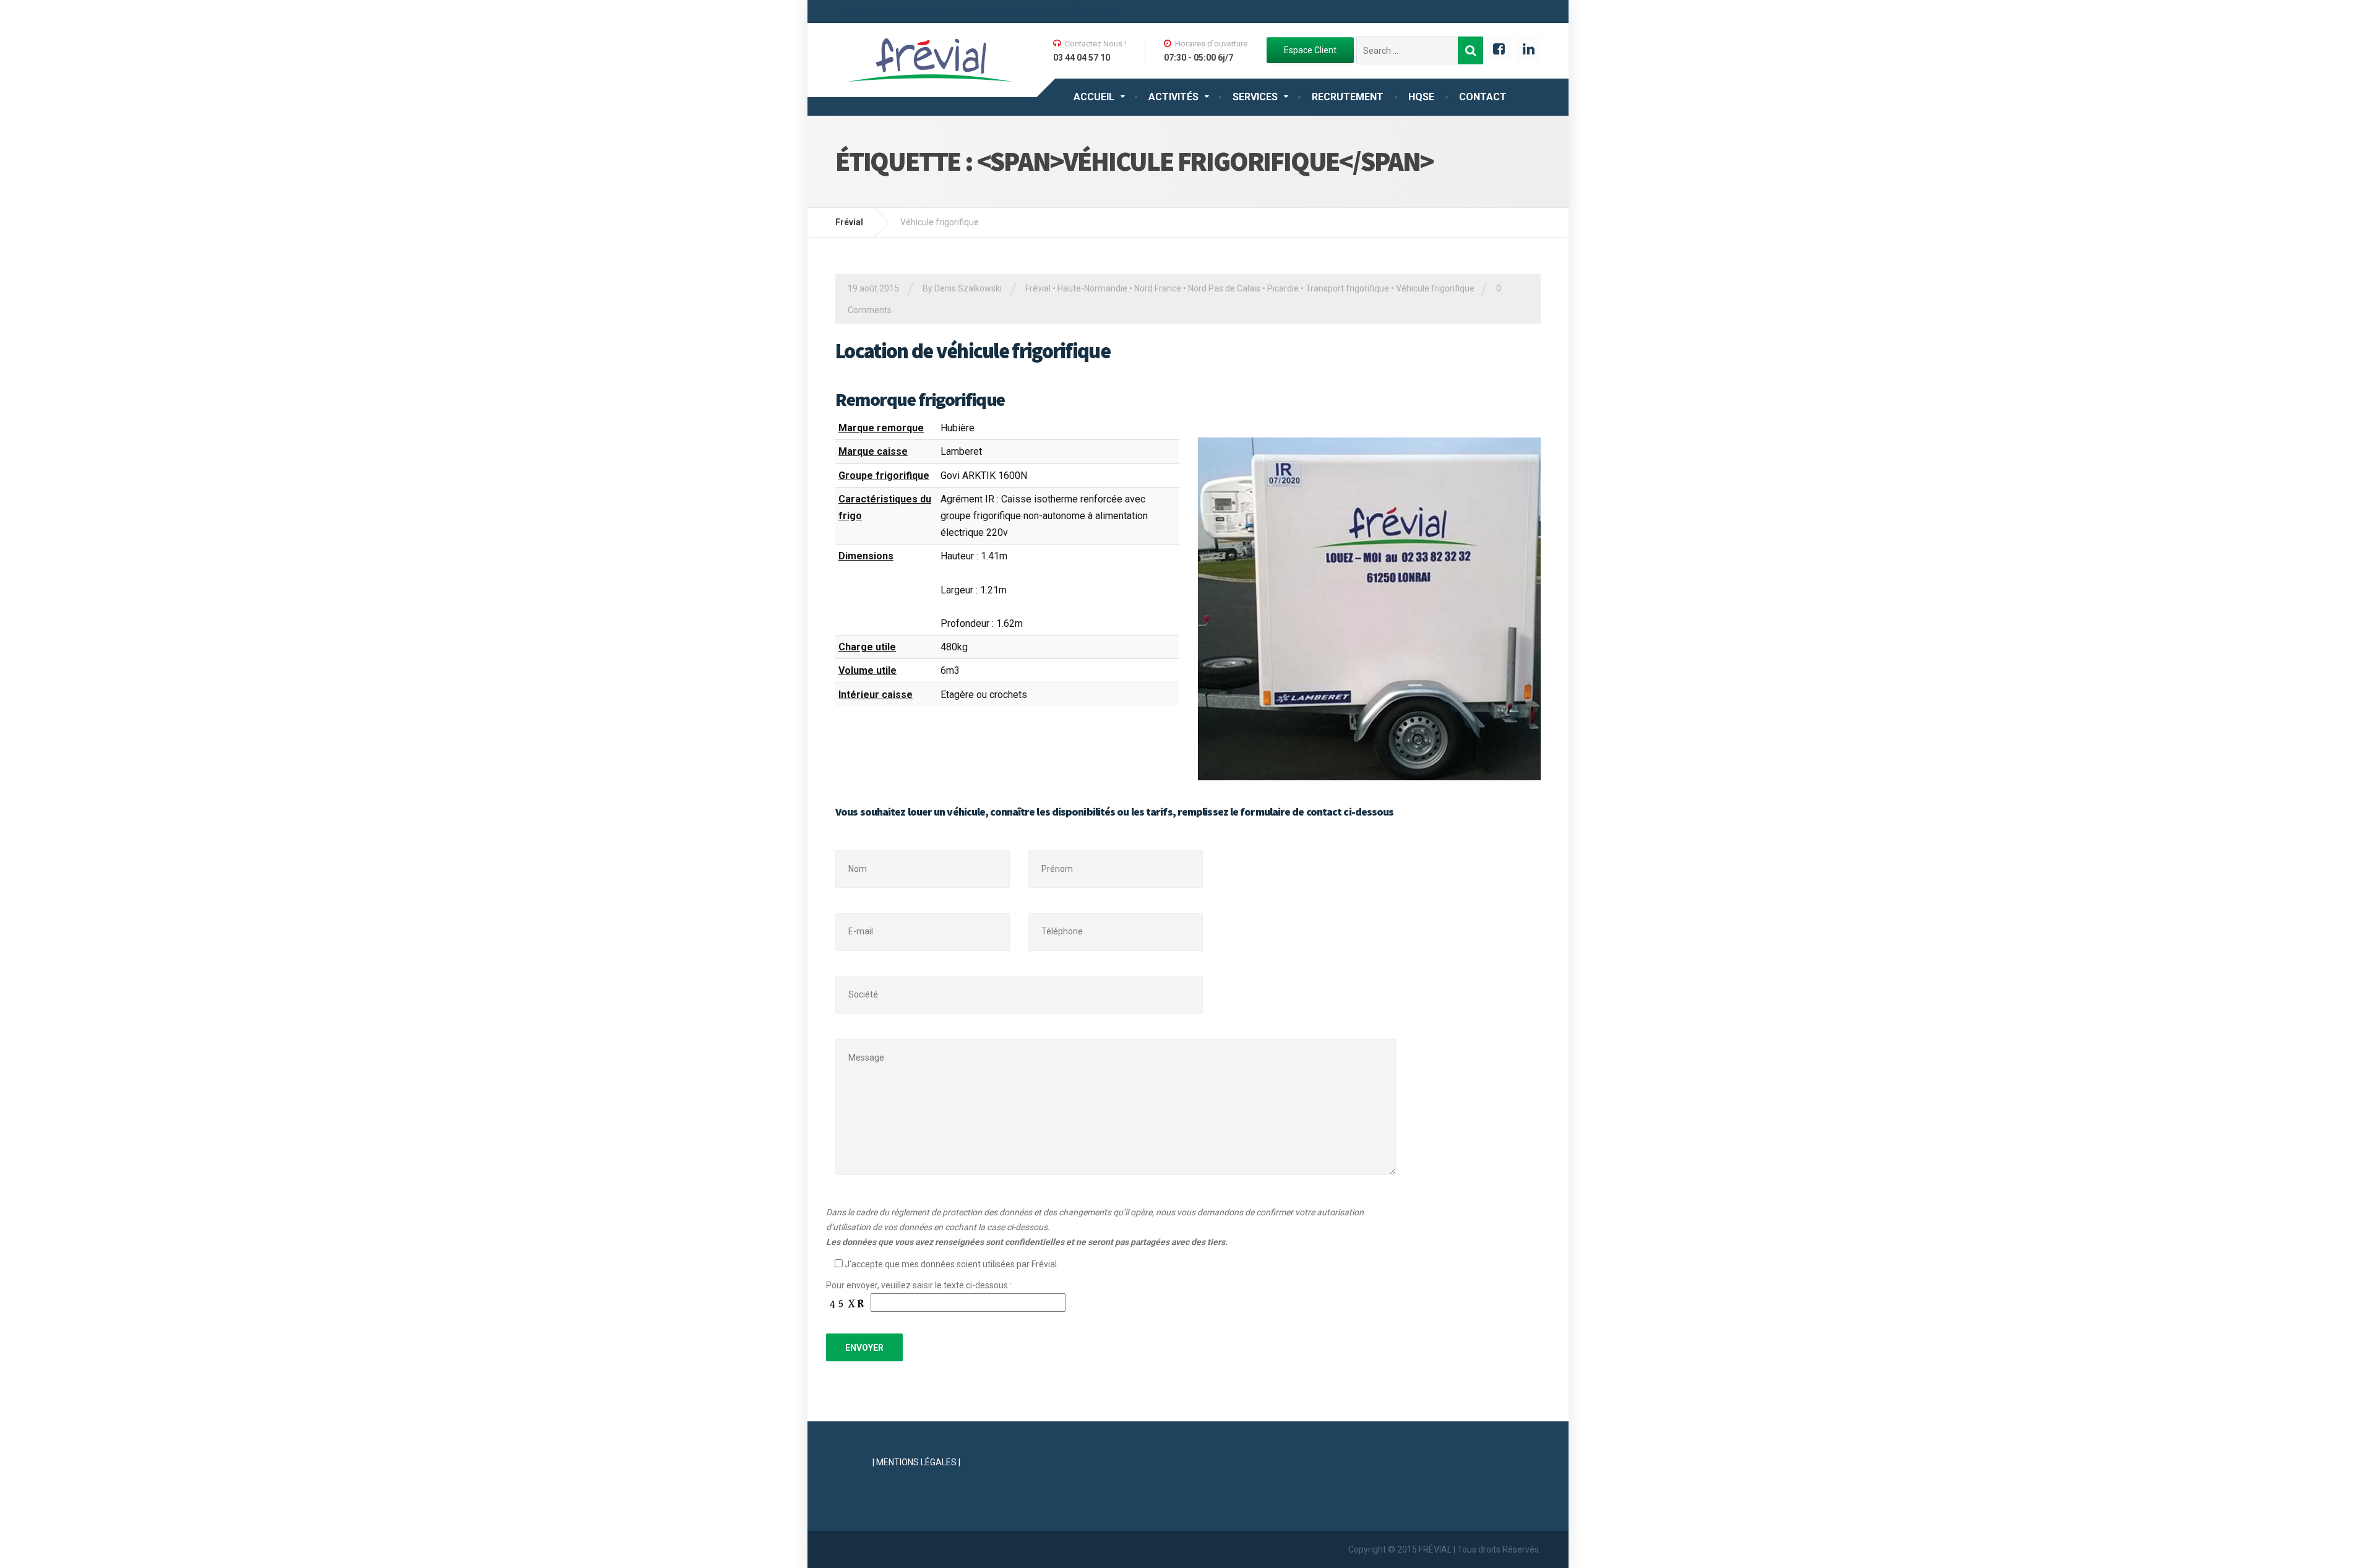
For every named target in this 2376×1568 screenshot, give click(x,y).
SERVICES (1255, 97)
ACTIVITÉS (1173, 97)
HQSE (1421, 97)
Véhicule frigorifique (1435, 288)
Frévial (1038, 288)
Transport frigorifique (1347, 288)
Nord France (1158, 288)
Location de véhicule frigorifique (973, 351)
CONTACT (1483, 97)
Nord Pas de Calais (1224, 288)
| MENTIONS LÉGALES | (916, 1462)
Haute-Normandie (1092, 288)
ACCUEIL (1094, 97)
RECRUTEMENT (1348, 97)
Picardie (1283, 288)
